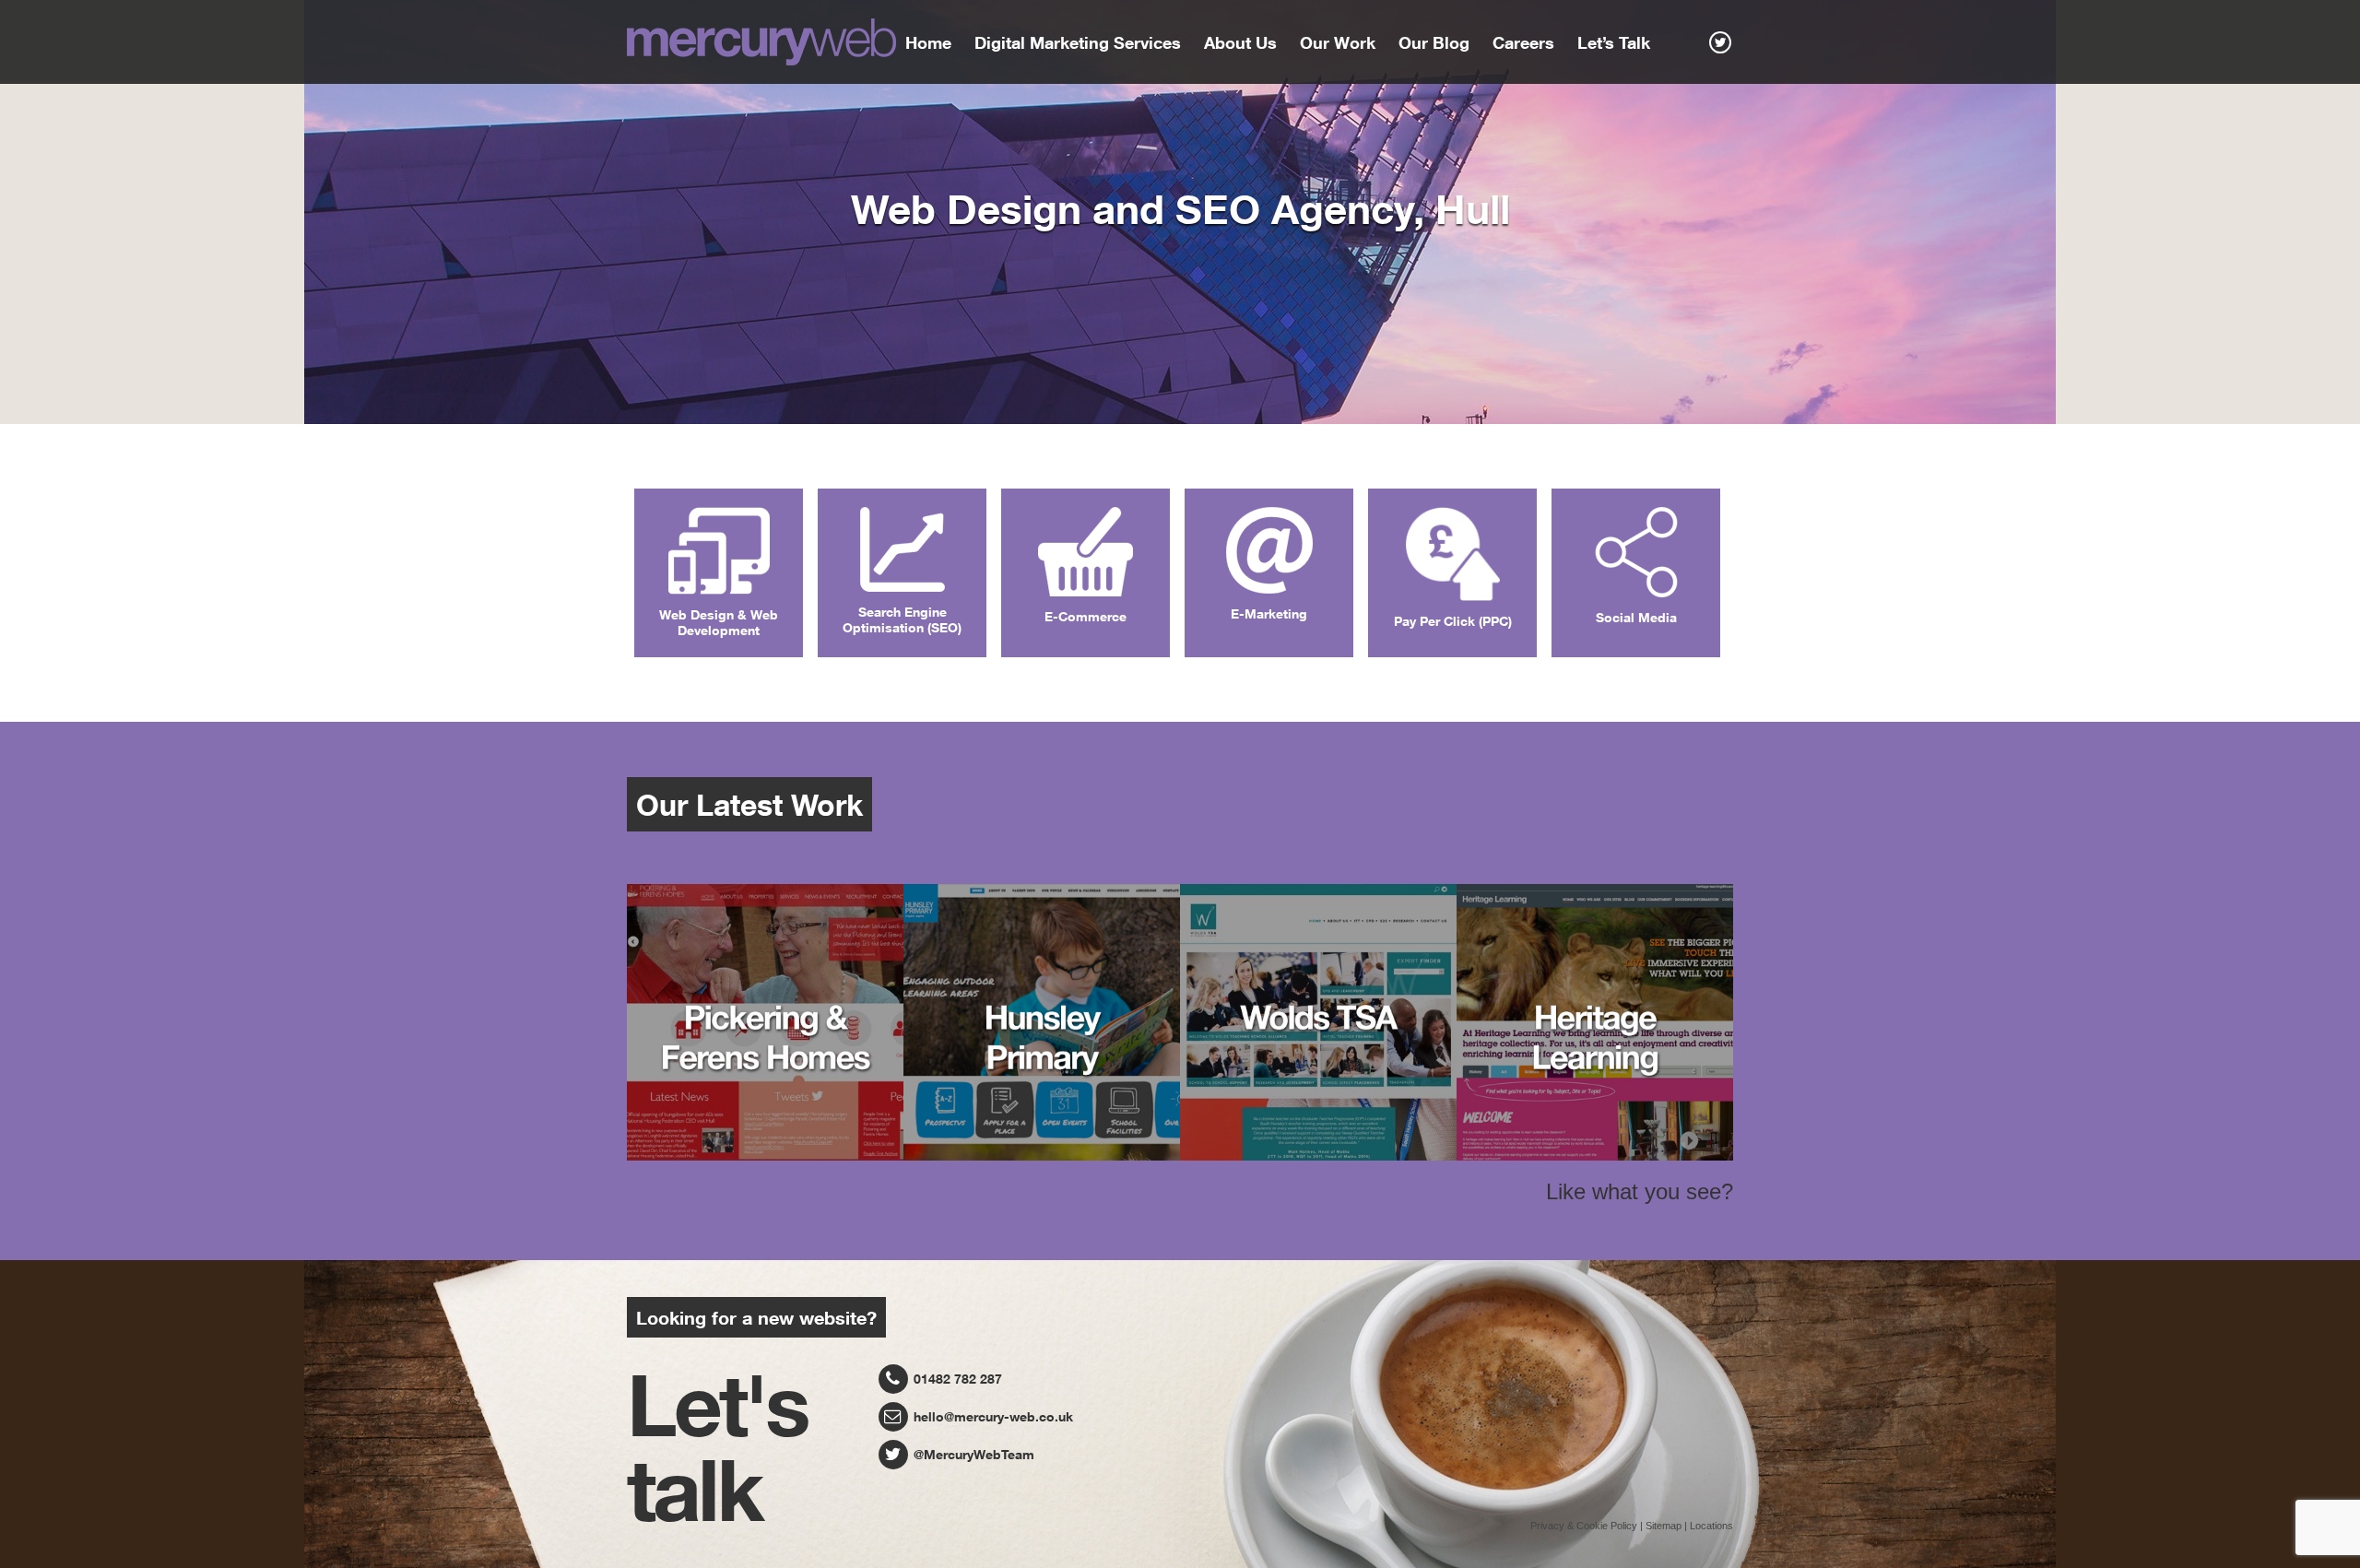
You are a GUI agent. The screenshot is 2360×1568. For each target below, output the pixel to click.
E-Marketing (1269, 613)
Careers (1523, 42)
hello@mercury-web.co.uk (991, 1416)
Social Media (1636, 617)
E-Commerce (1086, 616)
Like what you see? (1640, 1191)
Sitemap (1664, 1526)
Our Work (1338, 42)
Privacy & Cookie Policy (1584, 1526)
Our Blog (1434, 42)
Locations (1711, 1526)
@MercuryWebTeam (972, 1454)
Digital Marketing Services (1078, 42)
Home (928, 42)
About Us (1240, 42)
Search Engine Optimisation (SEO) (902, 619)
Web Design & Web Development (719, 622)
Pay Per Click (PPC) (1453, 621)
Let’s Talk (1614, 42)
